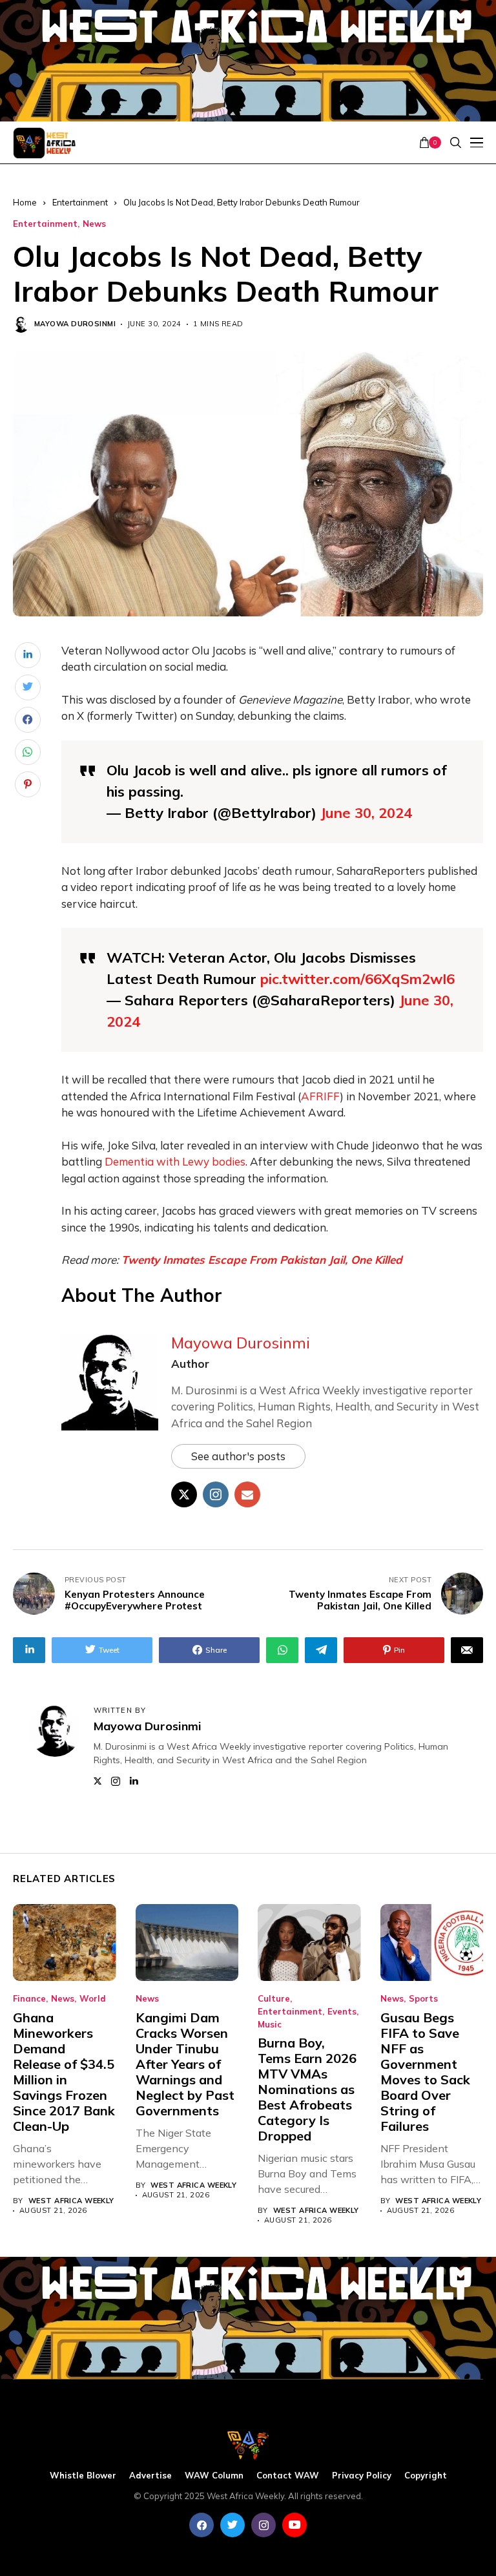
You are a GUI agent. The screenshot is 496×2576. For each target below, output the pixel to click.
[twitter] (232, 2525)
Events (342, 2012)
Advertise (150, 2476)
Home (25, 202)
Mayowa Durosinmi (75, 324)
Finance (29, 1999)
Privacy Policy (362, 2476)
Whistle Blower (83, 2476)
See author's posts (238, 1456)
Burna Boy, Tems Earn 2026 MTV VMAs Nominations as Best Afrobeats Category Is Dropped (307, 2089)
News (94, 224)
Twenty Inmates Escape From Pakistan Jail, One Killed (262, 1260)
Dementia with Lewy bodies (175, 1161)
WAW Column (214, 2476)
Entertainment (80, 202)
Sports (423, 1999)
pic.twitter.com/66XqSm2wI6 (357, 979)
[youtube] (294, 2525)
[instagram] (263, 2525)
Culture (274, 1999)
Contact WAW (288, 2476)
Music (270, 2025)
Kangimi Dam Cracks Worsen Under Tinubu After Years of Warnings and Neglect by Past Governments (185, 2064)
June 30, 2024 (366, 813)
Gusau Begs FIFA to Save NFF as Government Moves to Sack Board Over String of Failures (425, 2072)
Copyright (426, 2476)
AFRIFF (320, 1096)
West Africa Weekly (71, 2201)
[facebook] (201, 2525)
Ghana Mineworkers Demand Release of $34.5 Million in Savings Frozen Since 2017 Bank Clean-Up (64, 2072)
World (93, 1999)
